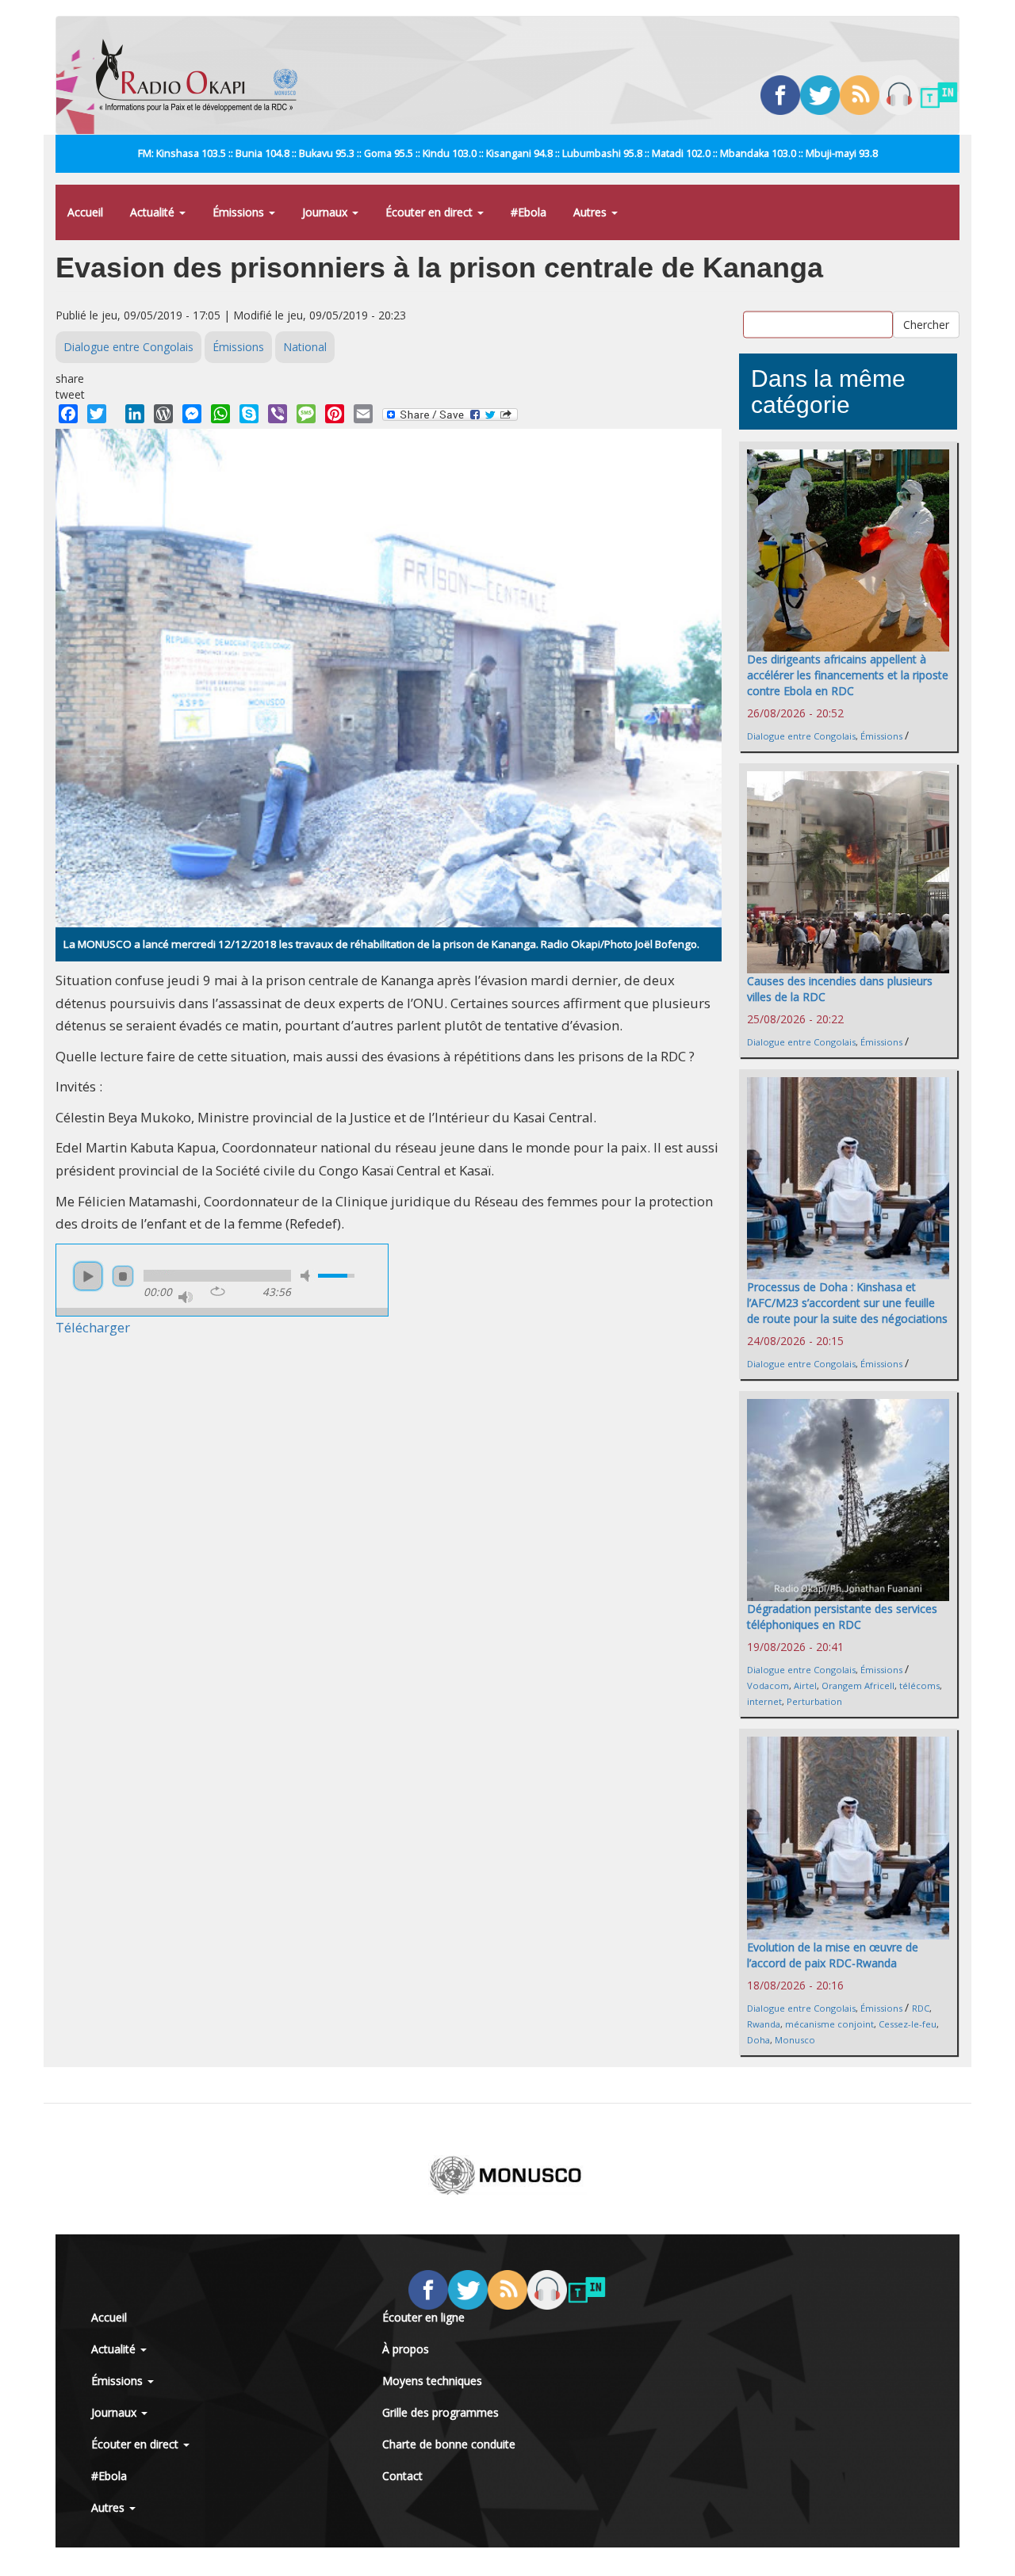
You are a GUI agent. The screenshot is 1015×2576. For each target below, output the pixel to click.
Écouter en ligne (423, 2317)
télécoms (919, 1685)
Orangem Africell (858, 1685)
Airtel (805, 1685)
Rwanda (764, 2024)
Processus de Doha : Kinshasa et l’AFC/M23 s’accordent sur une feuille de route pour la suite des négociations (847, 1303)
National (305, 347)
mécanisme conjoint (829, 2024)
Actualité (154, 212)
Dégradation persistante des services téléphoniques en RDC (842, 1617)
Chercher (926, 325)
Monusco (795, 2040)
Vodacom (768, 1685)
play (88, 1276)
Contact (402, 2476)
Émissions (240, 212)
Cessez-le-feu (908, 2024)
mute (308, 1276)
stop (123, 1276)
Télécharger (93, 1327)
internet (764, 1701)
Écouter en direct (431, 212)
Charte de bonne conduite (449, 2444)
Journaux (326, 212)
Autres (592, 212)
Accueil (85, 212)
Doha (758, 2040)
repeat (218, 1291)
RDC (921, 2008)
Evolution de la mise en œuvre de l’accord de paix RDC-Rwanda (833, 1955)
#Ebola (529, 212)
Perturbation (814, 1701)
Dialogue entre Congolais (128, 347)
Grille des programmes (440, 2412)
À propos (406, 2349)
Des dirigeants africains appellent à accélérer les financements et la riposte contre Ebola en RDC (848, 675)
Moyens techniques (432, 2381)
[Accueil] (203, 75)
